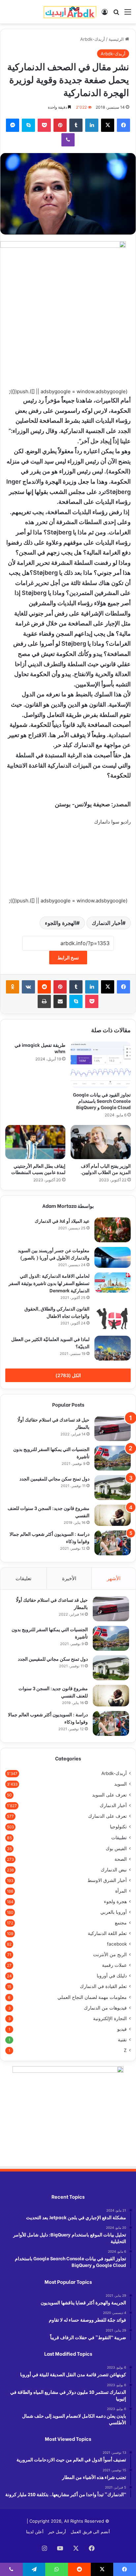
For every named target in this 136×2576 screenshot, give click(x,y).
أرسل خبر (57, 2532)
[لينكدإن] (92, 125)
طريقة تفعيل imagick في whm (40, 1048)
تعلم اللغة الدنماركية (107, 1933)
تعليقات (23, 1578)
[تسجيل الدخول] (105, 14)
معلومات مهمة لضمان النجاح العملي (92, 1997)
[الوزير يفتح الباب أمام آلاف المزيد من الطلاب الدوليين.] (101, 1142)
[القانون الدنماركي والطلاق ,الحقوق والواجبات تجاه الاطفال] (113, 1318)
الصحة (121, 1859)
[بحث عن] (116, 14)
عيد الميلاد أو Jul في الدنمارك (62, 1221)
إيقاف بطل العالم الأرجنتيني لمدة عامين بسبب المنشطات (38, 1169)
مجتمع (121, 1923)
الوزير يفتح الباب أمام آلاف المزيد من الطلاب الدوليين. (106, 1169)
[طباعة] (44, 1001)
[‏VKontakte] (28, 987)
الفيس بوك (116, 1848)
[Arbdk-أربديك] (70, 12)
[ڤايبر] (68, 140)
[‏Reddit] (44, 987)
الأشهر (114, 1578)
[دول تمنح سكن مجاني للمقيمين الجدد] (113, 1488)
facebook (117, 1944)
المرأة (121, 1891)
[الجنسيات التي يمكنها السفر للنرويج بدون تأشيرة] (113, 1458)
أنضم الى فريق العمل (90, 2532)
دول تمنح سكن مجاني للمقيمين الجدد (54, 1478)
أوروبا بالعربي (114, 1912)
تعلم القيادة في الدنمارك (103, 1986)
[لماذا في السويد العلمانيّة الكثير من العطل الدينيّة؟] (113, 1348)
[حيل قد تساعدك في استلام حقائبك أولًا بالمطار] (113, 1429)
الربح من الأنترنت (110, 1955)
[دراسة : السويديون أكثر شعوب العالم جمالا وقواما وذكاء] (113, 1543)
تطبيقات (119, 1837)
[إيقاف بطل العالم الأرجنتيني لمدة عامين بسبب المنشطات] (35, 1142)
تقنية (122, 2040)
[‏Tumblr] (76, 125)
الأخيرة (69, 1578)
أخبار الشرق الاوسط (107, 1880)
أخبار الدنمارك (107, 923)
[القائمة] (128, 14)
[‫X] (108, 125)
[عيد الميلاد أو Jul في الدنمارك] (113, 1230)
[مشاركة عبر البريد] (60, 1001)
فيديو (122, 2029)
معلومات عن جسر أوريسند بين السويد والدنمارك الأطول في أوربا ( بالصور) (54, 1254)
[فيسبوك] (123, 125)
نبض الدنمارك (114, 1870)
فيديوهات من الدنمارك (105, 2008)
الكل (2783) (68, 1375)
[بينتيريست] (60, 125)
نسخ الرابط (68, 958)
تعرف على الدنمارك (107, 1816)
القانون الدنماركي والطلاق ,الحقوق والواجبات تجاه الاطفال (57, 1312)
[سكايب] (28, 125)
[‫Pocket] (44, 125)
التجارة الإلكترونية (110, 2018)
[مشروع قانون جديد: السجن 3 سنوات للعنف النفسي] (113, 1515)
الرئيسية (117, 39)
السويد (120, 1784)
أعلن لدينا (35, 2532)
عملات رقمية (114, 1965)
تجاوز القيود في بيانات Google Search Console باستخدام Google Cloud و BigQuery (102, 1101)
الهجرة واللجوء (61, 923)
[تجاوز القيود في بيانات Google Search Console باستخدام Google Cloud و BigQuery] (101, 1065)
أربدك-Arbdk (93, 39)
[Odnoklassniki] (13, 987)
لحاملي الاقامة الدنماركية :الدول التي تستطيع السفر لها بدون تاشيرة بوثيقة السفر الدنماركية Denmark (49, 1283)
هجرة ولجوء (115, 1902)
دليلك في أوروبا (112, 1976)
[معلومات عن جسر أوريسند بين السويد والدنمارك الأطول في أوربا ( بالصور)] (113, 1257)
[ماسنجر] (13, 125)
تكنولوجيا (118, 1827)
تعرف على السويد (109, 1795)
